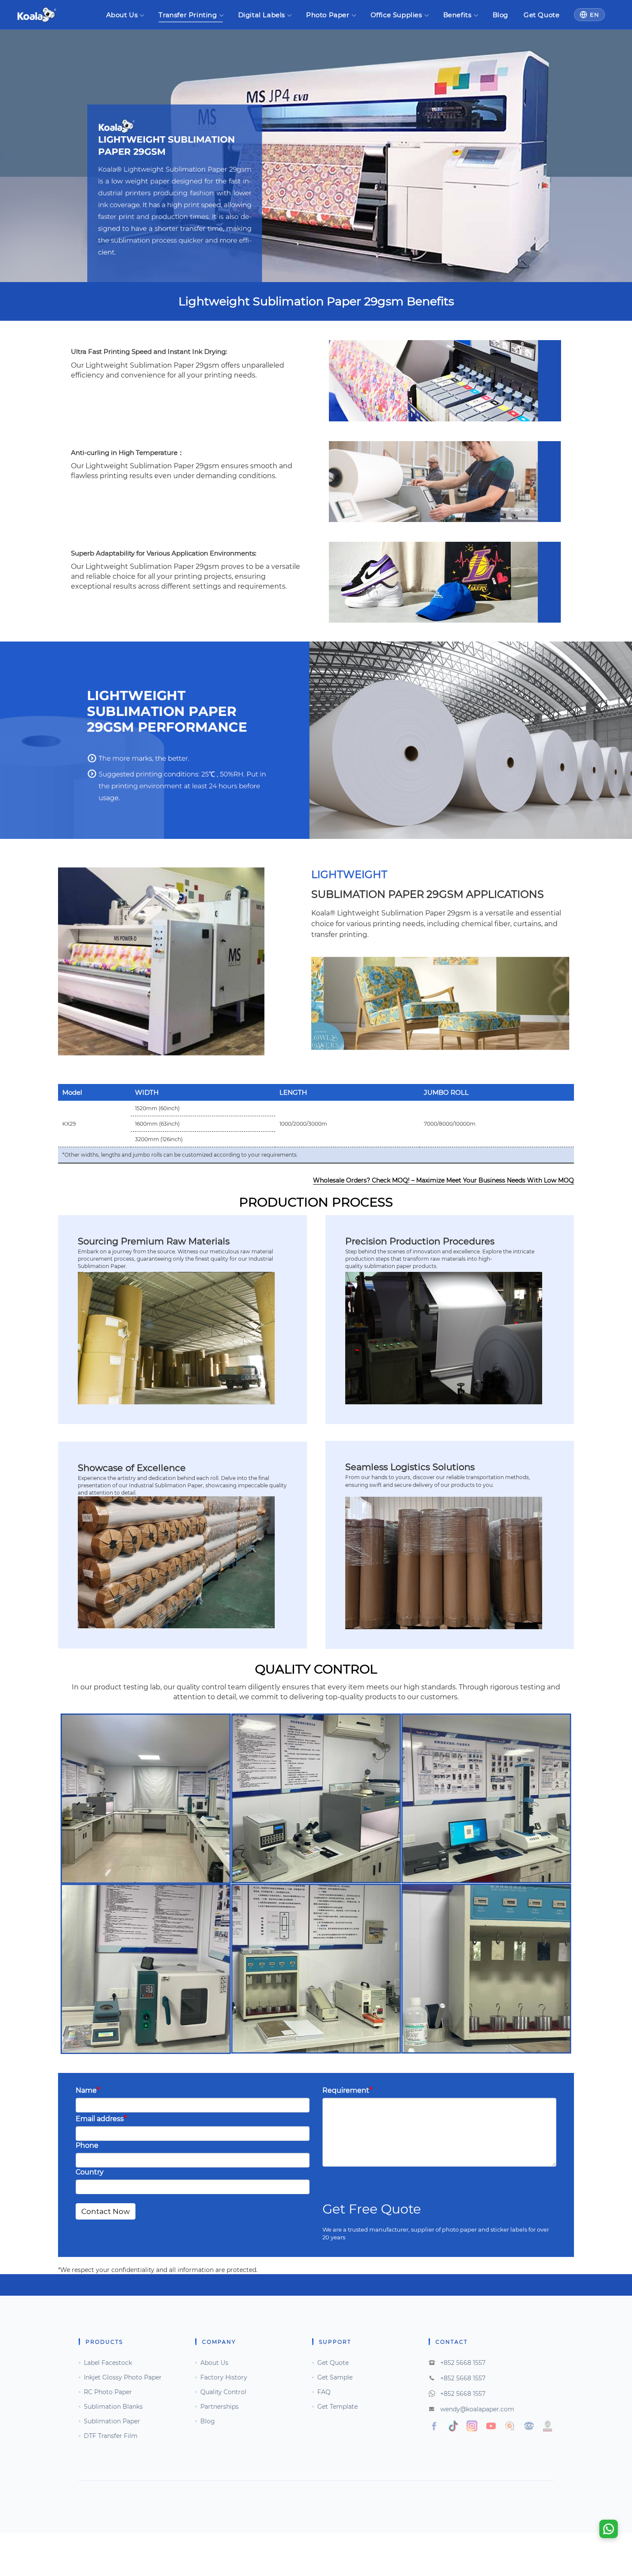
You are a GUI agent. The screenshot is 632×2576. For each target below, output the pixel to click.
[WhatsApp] (609, 2529)
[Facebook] (434, 2426)
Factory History (224, 2377)
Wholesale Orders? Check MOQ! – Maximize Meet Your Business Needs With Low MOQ (443, 1180)
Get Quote (541, 15)
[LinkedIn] (529, 2426)
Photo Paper (328, 15)
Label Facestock (108, 2363)
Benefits (457, 15)
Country (90, 2172)
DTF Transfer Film (111, 2436)
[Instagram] (510, 2426)
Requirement (347, 2090)
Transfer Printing (188, 15)
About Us (122, 15)
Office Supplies (396, 15)
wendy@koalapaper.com (477, 2409)
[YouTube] (491, 2426)
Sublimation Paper (112, 2421)
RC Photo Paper (108, 2392)
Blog (500, 15)
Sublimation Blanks (113, 2407)
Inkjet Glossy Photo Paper (123, 2377)
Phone (87, 2145)
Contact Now (106, 2211)
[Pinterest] (548, 2426)
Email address (101, 2118)
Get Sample (335, 2377)
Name (88, 2090)
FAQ (324, 2392)
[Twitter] (453, 2426)
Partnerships (219, 2407)
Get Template (337, 2407)
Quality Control (223, 2392)
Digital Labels (262, 15)
